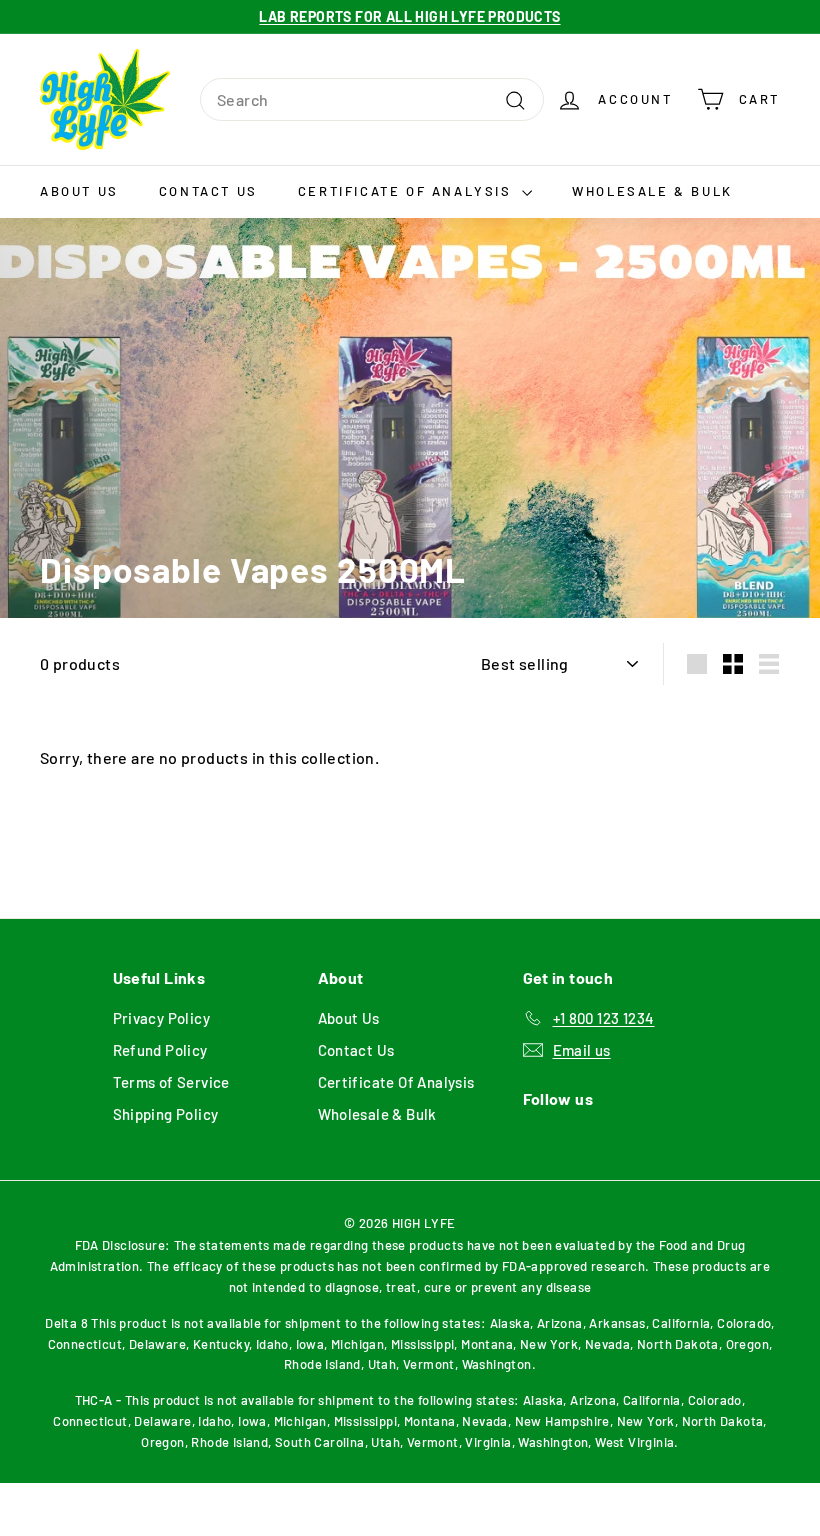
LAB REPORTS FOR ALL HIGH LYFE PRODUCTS (409, 16)
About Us (79, 191)
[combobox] (372, 100)
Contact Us (208, 191)
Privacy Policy (162, 1018)
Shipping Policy (166, 1114)
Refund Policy (160, 1050)
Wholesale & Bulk (652, 191)
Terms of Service (171, 1082)
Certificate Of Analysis (407, 191)
